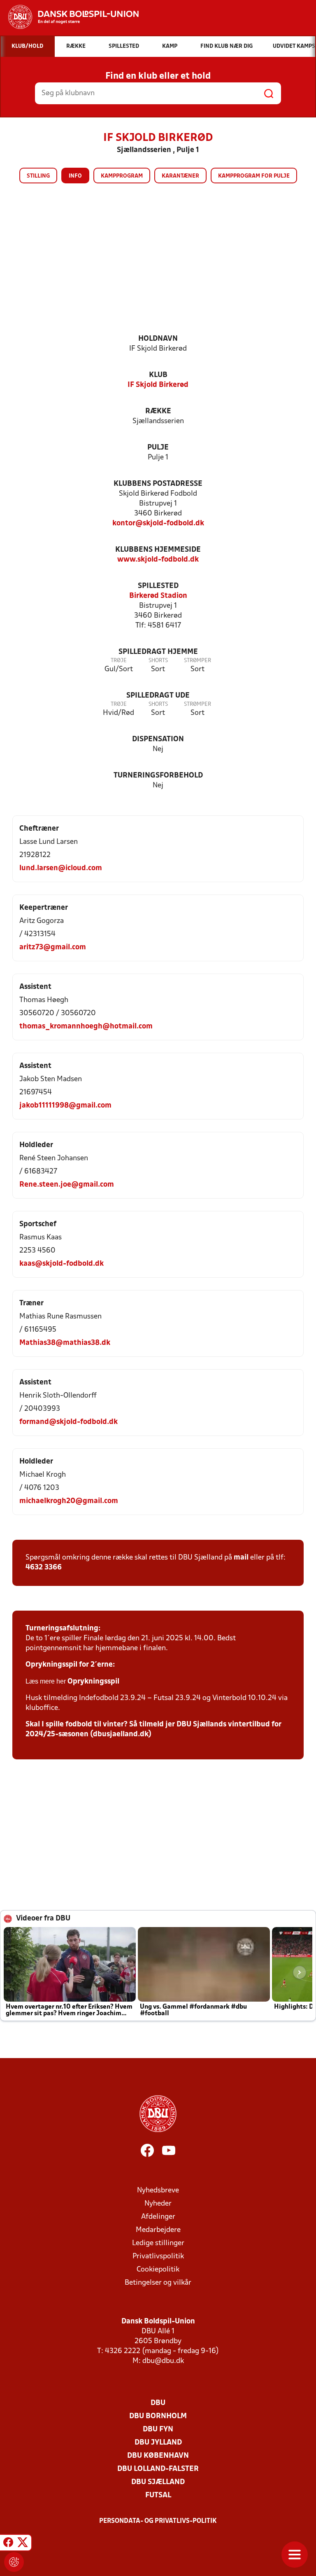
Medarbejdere (158, 2230)
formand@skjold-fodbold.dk (69, 1422)
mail (241, 1558)
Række (158, 411)
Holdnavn (158, 339)
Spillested (158, 586)
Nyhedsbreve (158, 2191)
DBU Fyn (158, 2430)
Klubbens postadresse (158, 484)
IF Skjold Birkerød (158, 385)
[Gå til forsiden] (69, 17)
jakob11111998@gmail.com (65, 1106)
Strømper (197, 661)
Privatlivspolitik (158, 2256)
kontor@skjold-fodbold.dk (158, 523)
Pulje (158, 448)
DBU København (158, 2456)
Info (75, 176)
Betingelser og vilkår (158, 2283)
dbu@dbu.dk (163, 2361)
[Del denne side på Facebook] (8, 2544)
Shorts (158, 661)
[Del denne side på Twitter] (23, 2544)
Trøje (119, 661)
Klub (158, 375)
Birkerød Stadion (158, 596)
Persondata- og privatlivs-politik (158, 2521)
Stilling (38, 176)
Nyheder (158, 2204)
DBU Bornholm (158, 2416)
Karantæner (180, 176)
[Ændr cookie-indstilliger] (14, 2562)
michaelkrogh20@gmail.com (69, 1501)
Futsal (158, 2495)
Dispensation (158, 739)
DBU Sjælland (158, 2482)
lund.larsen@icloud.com (61, 868)
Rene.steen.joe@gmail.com (67, 1185)
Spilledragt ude (158, 696)
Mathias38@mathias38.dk (65, 1343)
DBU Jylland (158, 2443)
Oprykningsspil (93, 1682)
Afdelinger (158, 2217)
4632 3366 (44, 1568)
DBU (158, 2403)
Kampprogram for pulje (254, 176)
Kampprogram (122, 176)
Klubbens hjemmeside (158, 550)
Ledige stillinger (158, 2243)
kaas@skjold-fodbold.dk (62, 1264)
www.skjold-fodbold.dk (158, 560)
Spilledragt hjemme (158, 652)
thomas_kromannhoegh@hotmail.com (86, 1027)
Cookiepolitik (158, 2270)
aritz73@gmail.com (53, 947)
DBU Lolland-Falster (158, 2469)
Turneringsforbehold (158, 776)
